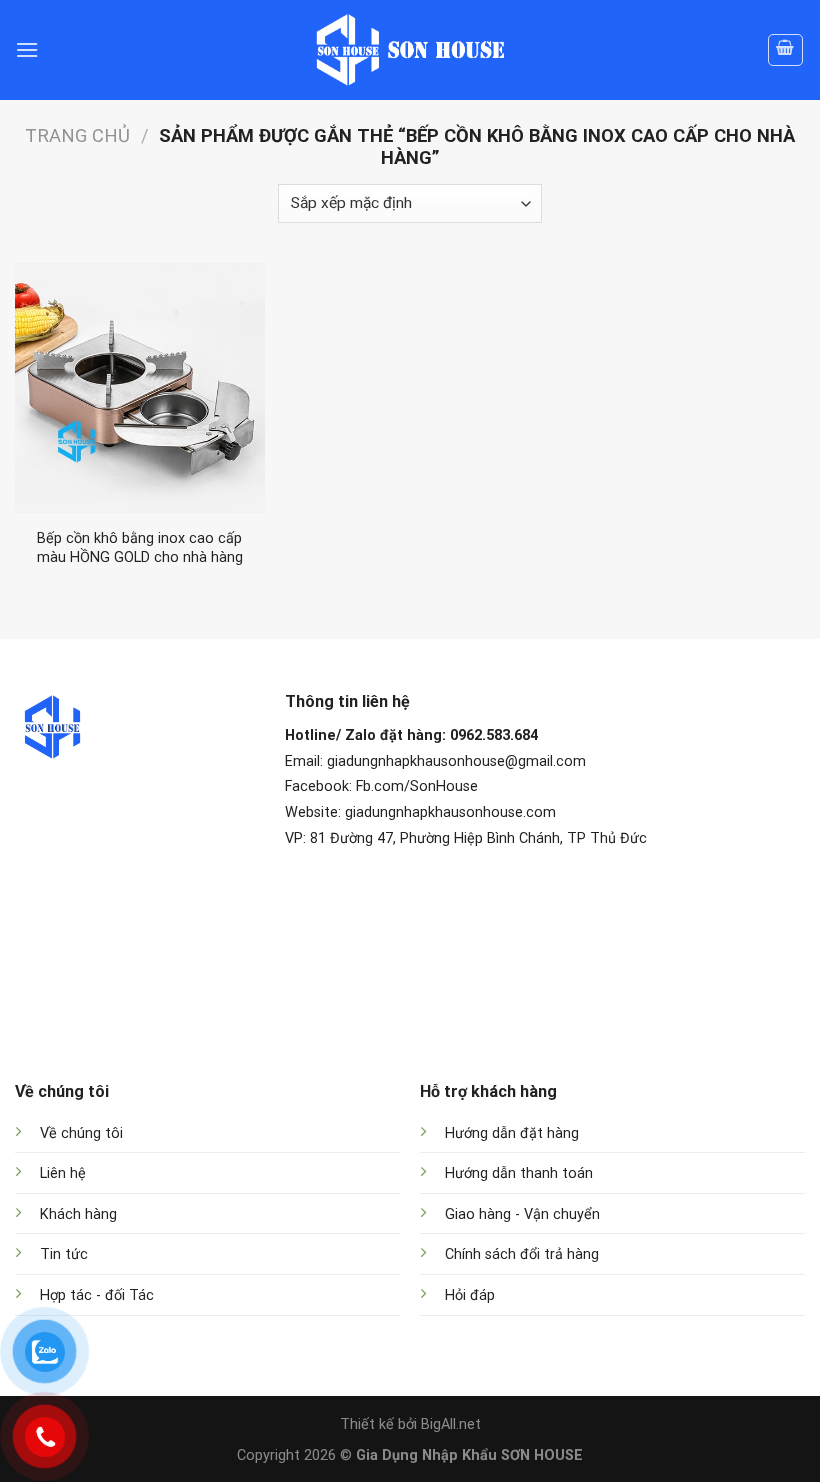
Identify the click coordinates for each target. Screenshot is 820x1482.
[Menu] (27, 49)
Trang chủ (77, 135)
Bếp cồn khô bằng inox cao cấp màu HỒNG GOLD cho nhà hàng (140, 548)
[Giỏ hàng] (786, 50)
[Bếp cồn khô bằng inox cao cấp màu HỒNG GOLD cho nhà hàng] (140, 388)
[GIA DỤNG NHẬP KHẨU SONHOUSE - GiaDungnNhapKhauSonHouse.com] (410, 50)
